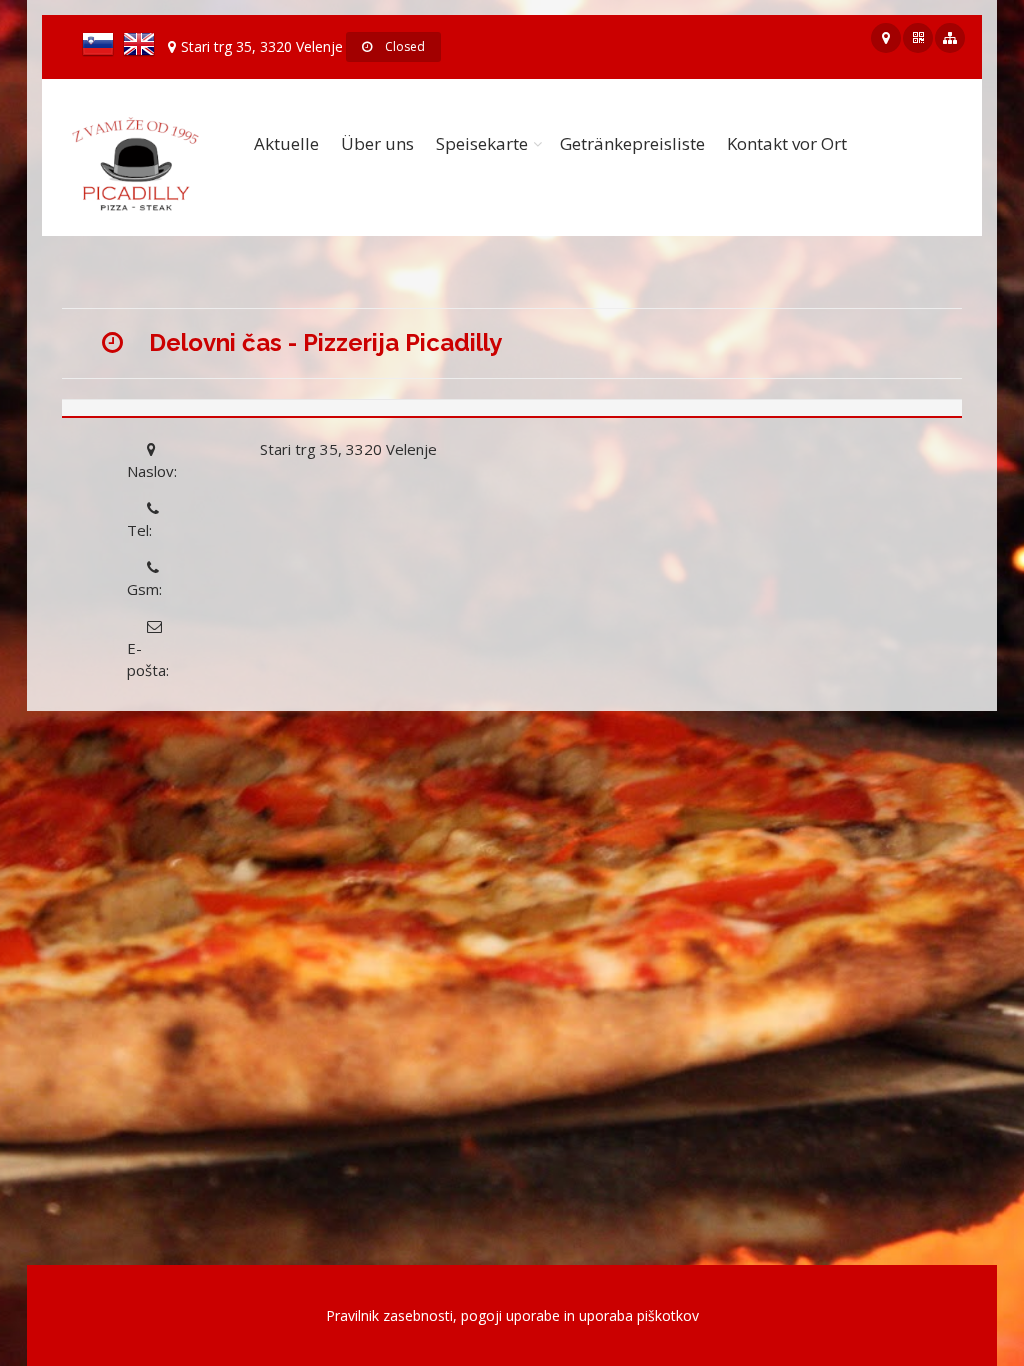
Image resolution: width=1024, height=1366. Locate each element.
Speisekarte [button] (482, 143)
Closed (403, 46)
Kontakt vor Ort (787, 143)
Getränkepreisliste (632, 143)
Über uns (377, 143)
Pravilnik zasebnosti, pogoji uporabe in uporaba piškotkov (512, 1315)
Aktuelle (286, 143)
